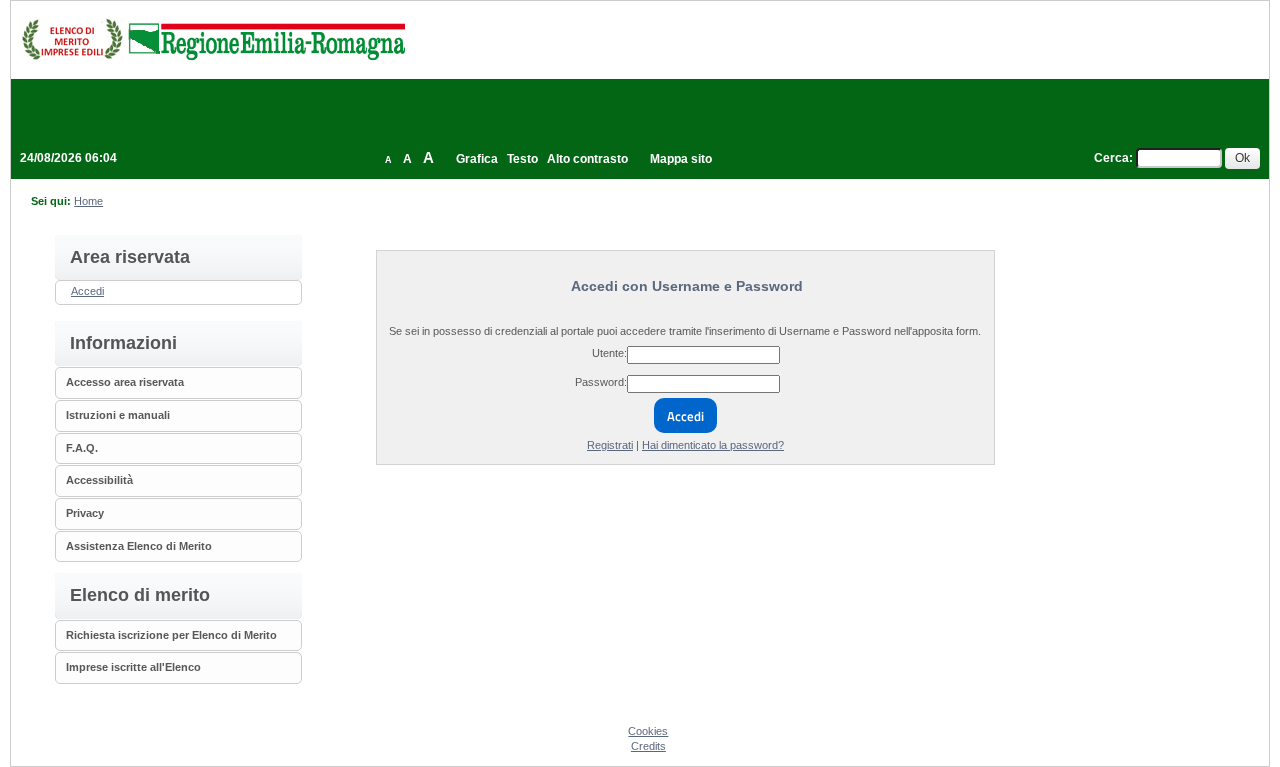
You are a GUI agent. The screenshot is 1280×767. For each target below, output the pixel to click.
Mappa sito (681, 159)
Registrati (610, 445)
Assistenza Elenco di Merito (139, 546)
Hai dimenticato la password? (713, 445)
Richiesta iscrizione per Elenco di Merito (171, 635)
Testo (522, 159)
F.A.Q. (82, 448)
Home (88, 201)
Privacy (85, 513)
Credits (648, 746)
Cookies (648, 731)
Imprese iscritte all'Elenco (133, 667)
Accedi (87, 291)
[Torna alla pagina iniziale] (213, 39)
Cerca (1111, 158)
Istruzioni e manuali (118, 415)
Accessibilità (99, 480)
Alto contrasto (587, 159)
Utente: (609, 353)
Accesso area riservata (125, 382)
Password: (601, 382)
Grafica (477, 159)
